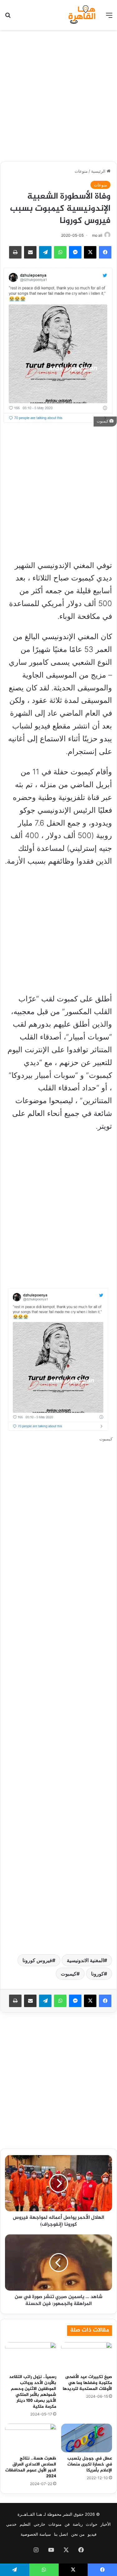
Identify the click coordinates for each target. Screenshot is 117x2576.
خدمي (11, 2524)
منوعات (81, 171)
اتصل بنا (61, 2534)
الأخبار (106, 2524)
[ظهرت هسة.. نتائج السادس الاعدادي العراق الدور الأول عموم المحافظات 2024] (31, 2438)
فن (67, 2524)
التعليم (25, 2524)
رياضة (78, 2524)
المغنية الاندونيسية (85, 1960)
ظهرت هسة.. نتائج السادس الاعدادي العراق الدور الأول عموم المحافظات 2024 (31, 2467)
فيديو (92, 2534)
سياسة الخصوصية (36, 2534)
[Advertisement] (58, 95)
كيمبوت (69, 1974)
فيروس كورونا (37, 1960)
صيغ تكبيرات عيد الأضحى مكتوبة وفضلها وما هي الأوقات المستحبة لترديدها (87, 2383)
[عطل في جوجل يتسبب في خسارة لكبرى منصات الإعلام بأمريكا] (87, 2438)
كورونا (97, 1974)
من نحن (78, 2534)
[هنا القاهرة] (83, 15)
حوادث (92, 2524)
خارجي (39, 2524)
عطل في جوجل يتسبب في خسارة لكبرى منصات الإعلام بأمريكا (90, 2464)
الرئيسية (99, 171)
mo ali (97, 235)
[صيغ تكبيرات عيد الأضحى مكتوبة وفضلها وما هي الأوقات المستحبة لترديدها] (87, 2356)
